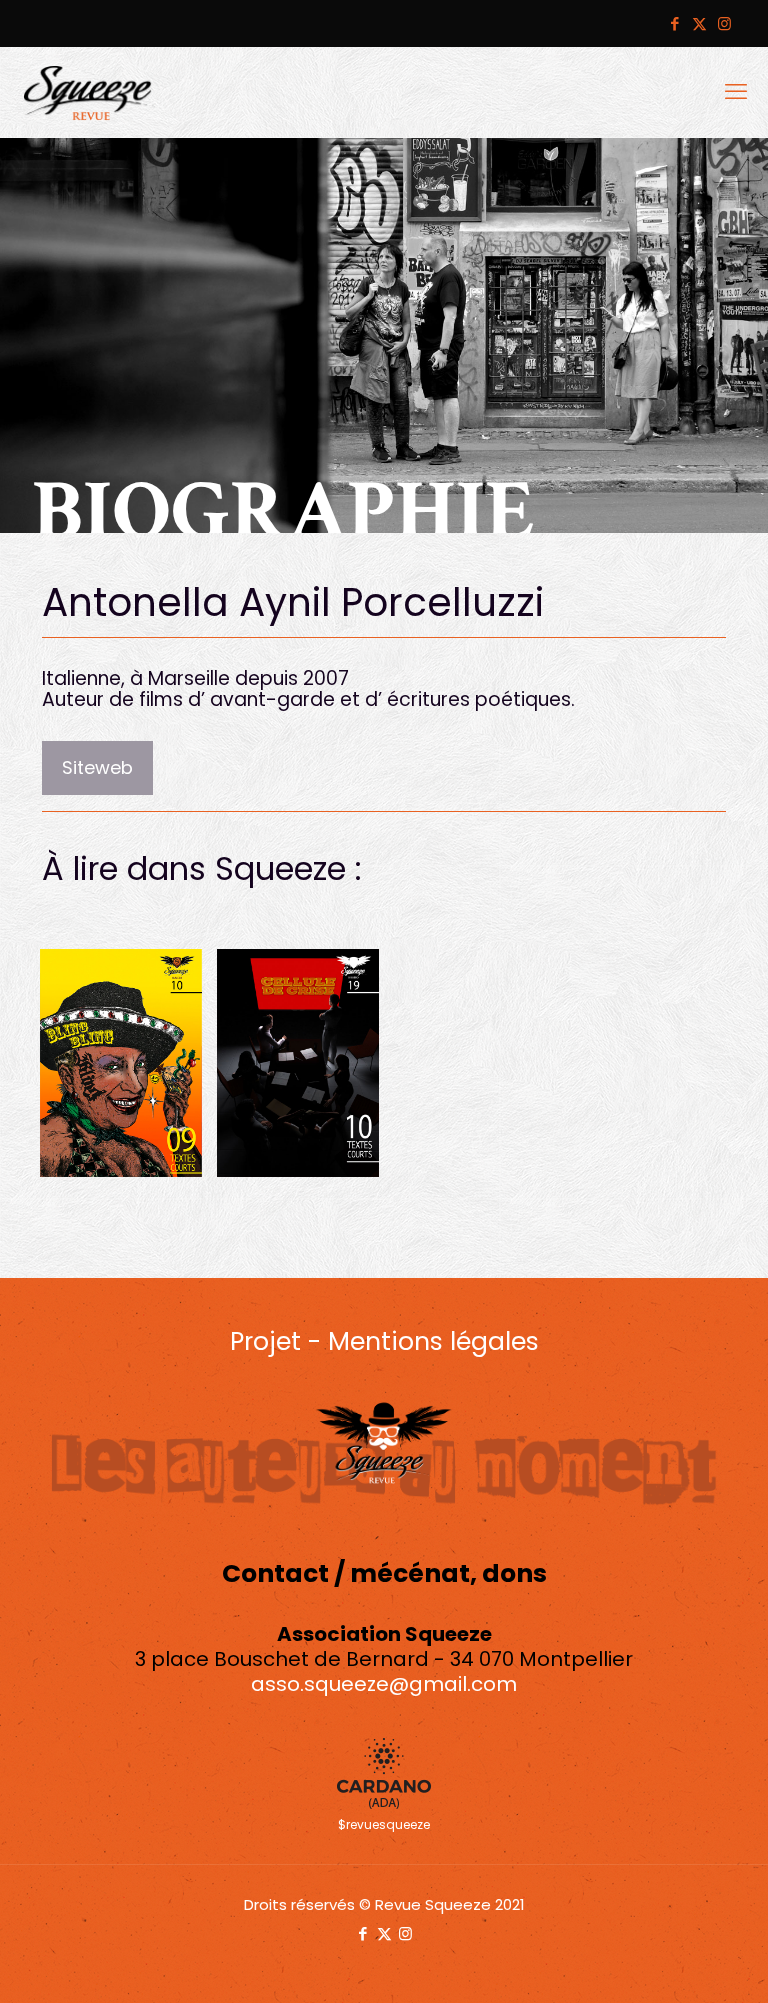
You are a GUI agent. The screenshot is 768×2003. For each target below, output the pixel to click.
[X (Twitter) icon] (699, 23)
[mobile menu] (736, 92)
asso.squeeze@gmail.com (384, 1684)
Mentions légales (433, 1341)
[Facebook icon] (674, 23)
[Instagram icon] (724, 23)
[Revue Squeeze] (88, 92)
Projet (265, 1341)
